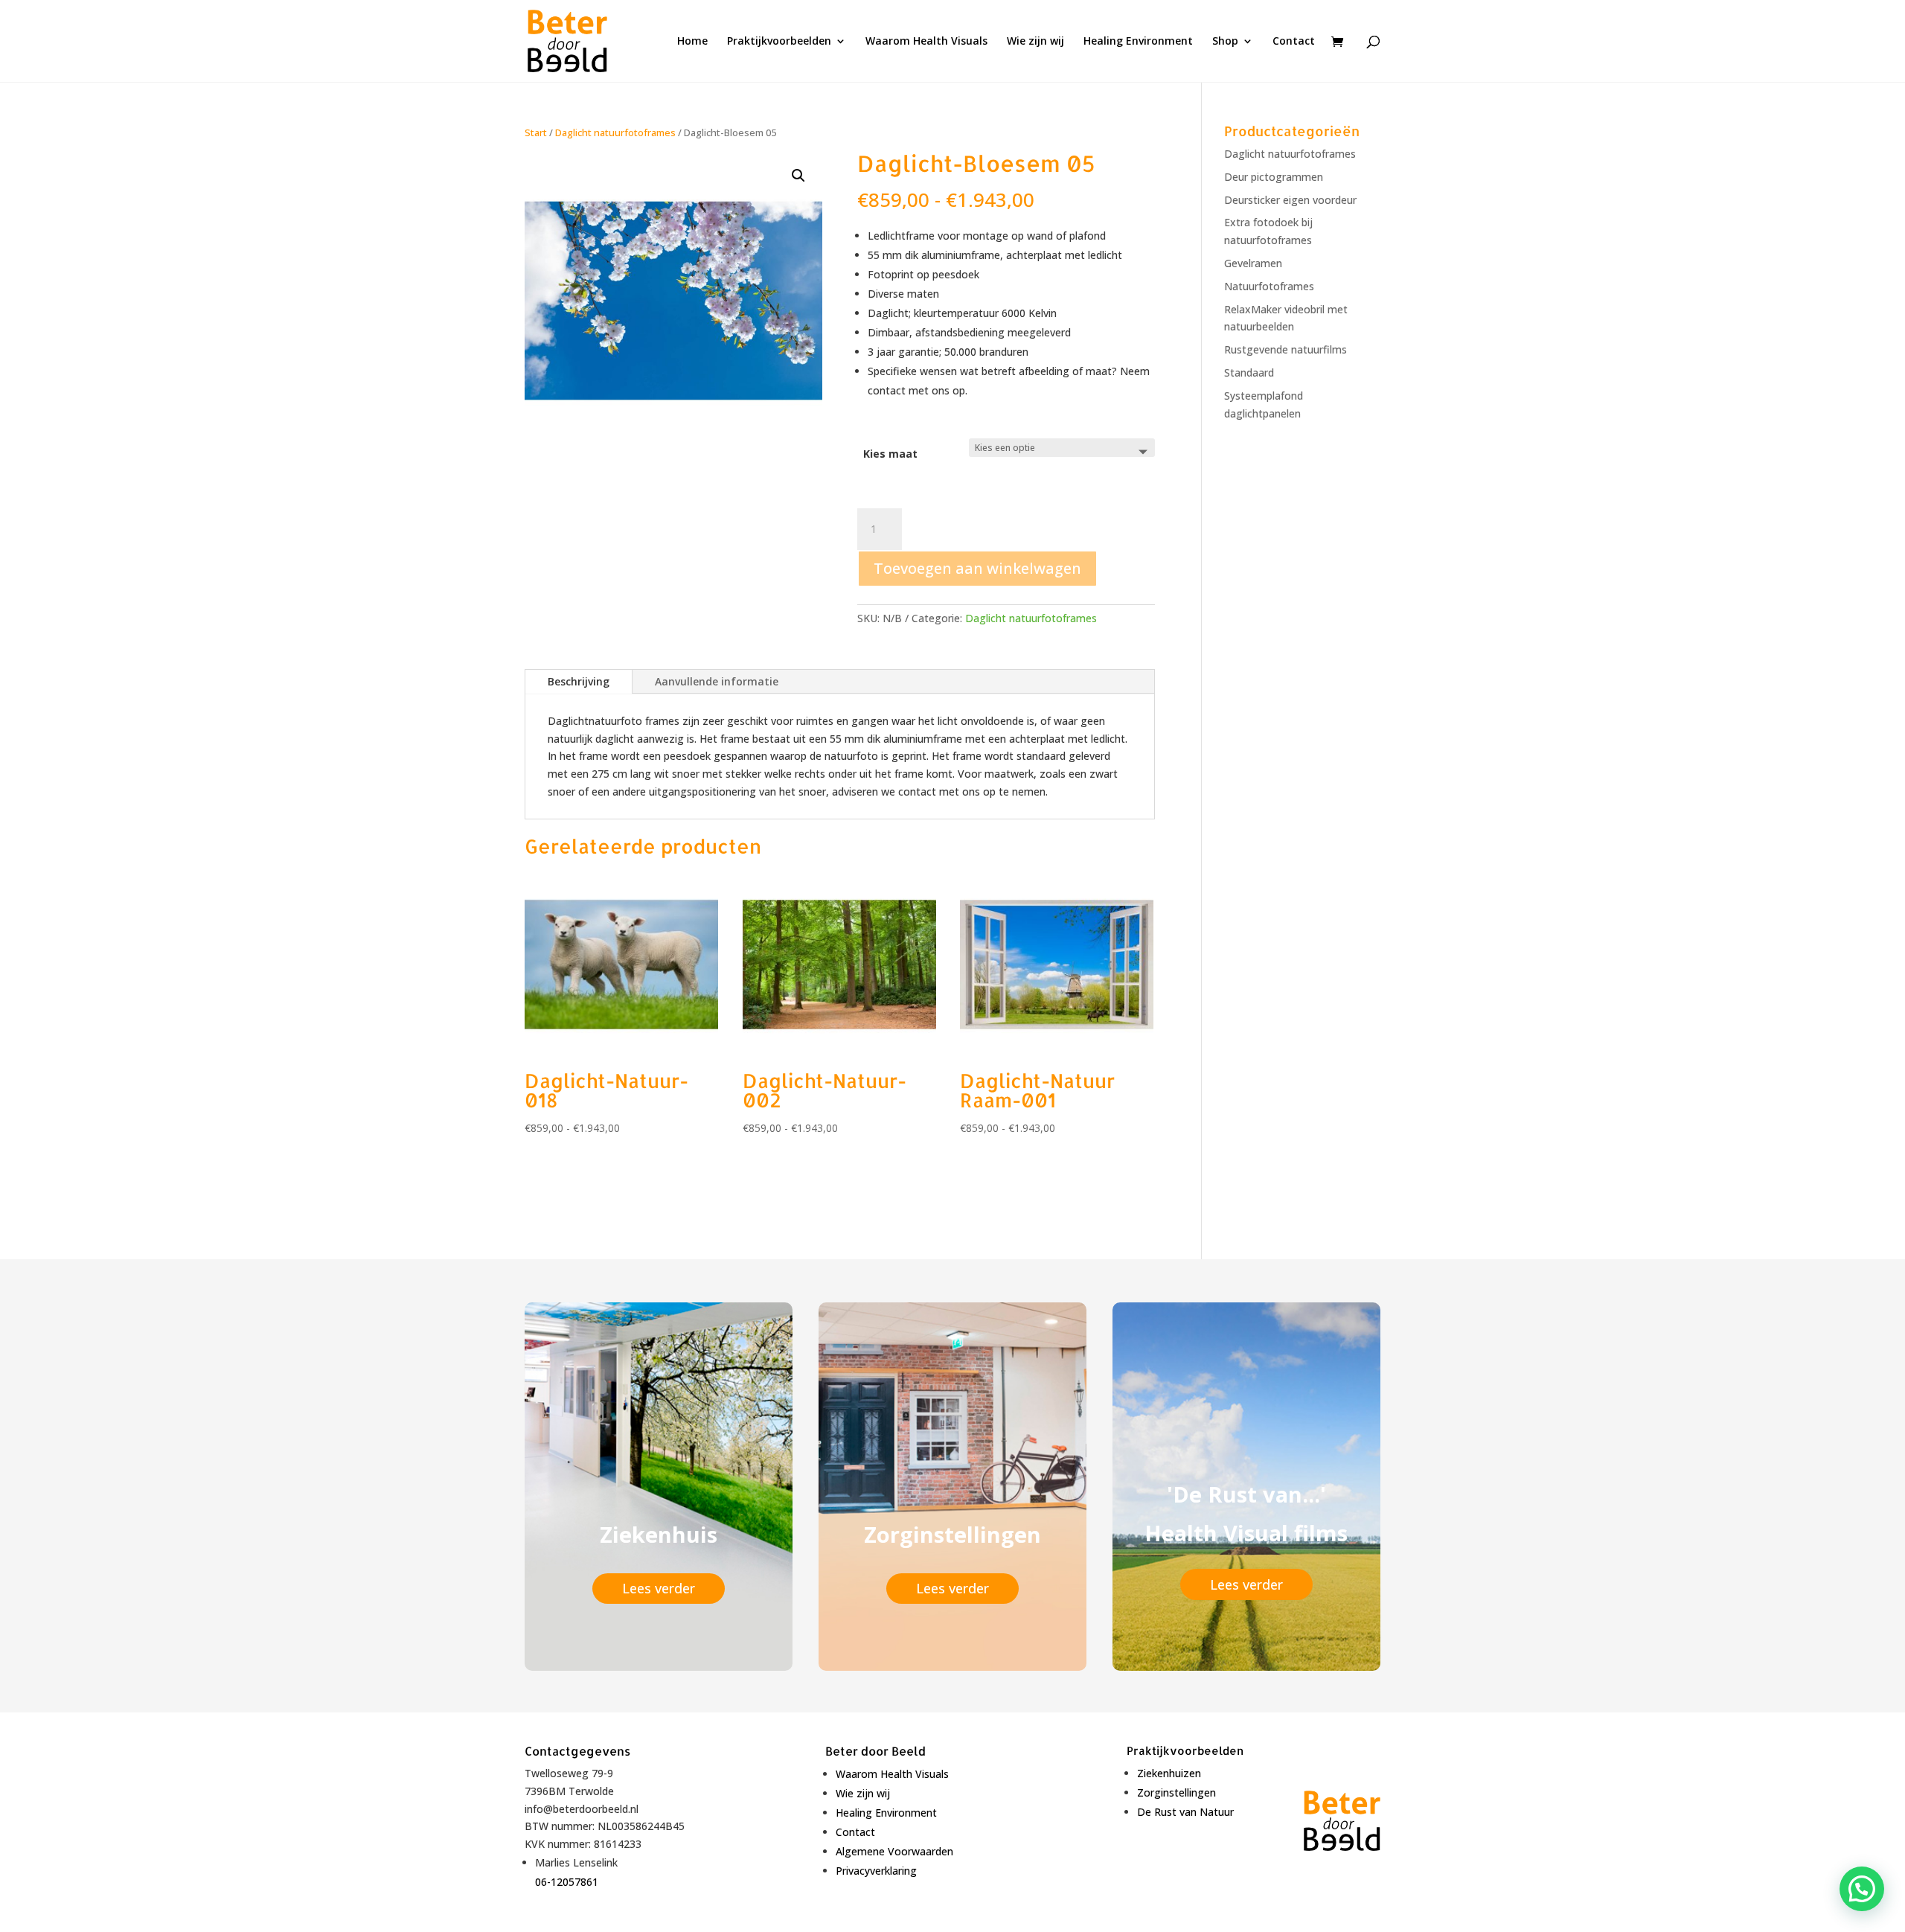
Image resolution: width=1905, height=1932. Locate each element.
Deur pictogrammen (1274, 177)
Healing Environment (1138, 42)
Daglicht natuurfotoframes (615, 132)
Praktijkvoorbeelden (779, 42)
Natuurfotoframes (1269, 286)
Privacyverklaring (876, 1871)
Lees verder (659, 1588)
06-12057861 (567, 1882)
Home (692, 42)
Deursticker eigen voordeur (1290, 200)
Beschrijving (579, 681)
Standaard (1249, 372)
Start (536, 132)
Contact (1294, 42)
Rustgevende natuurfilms (1286, 349)
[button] (798, 176)
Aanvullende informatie (717, 681)
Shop (1225, 42)
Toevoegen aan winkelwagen (977, 568)
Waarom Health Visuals (926, 42)
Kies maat (890, 454)
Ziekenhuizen (1169, 1773)
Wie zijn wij (1035, 42)
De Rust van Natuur (1185, 1812)
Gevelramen (1253, 263)
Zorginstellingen (1176, 1792)
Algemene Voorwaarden (894, 1851)
